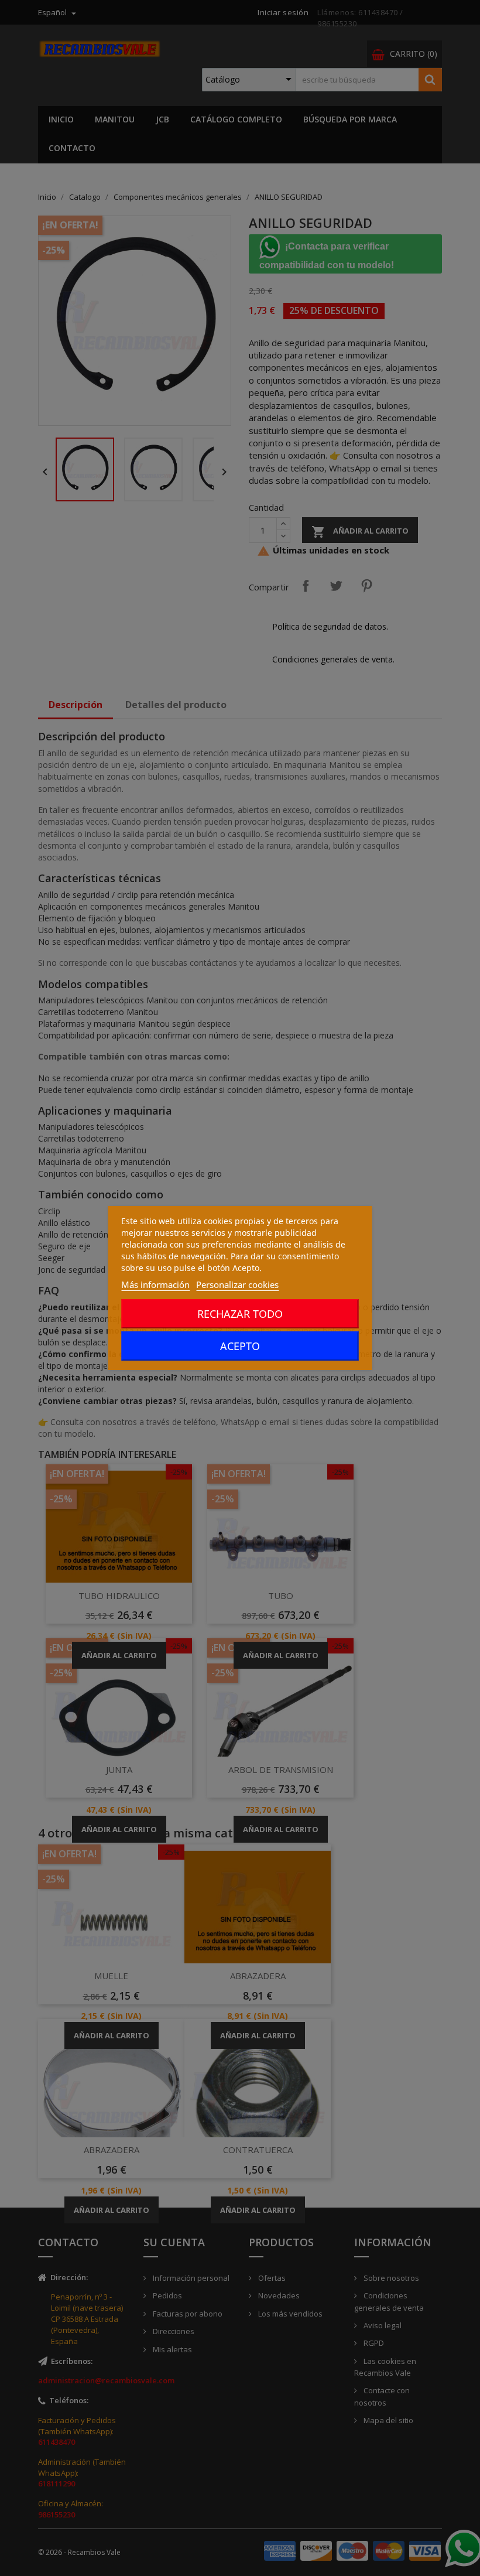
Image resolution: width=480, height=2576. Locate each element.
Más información (155, 1284)
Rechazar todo (240, 1314)
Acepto (240, 1346)
